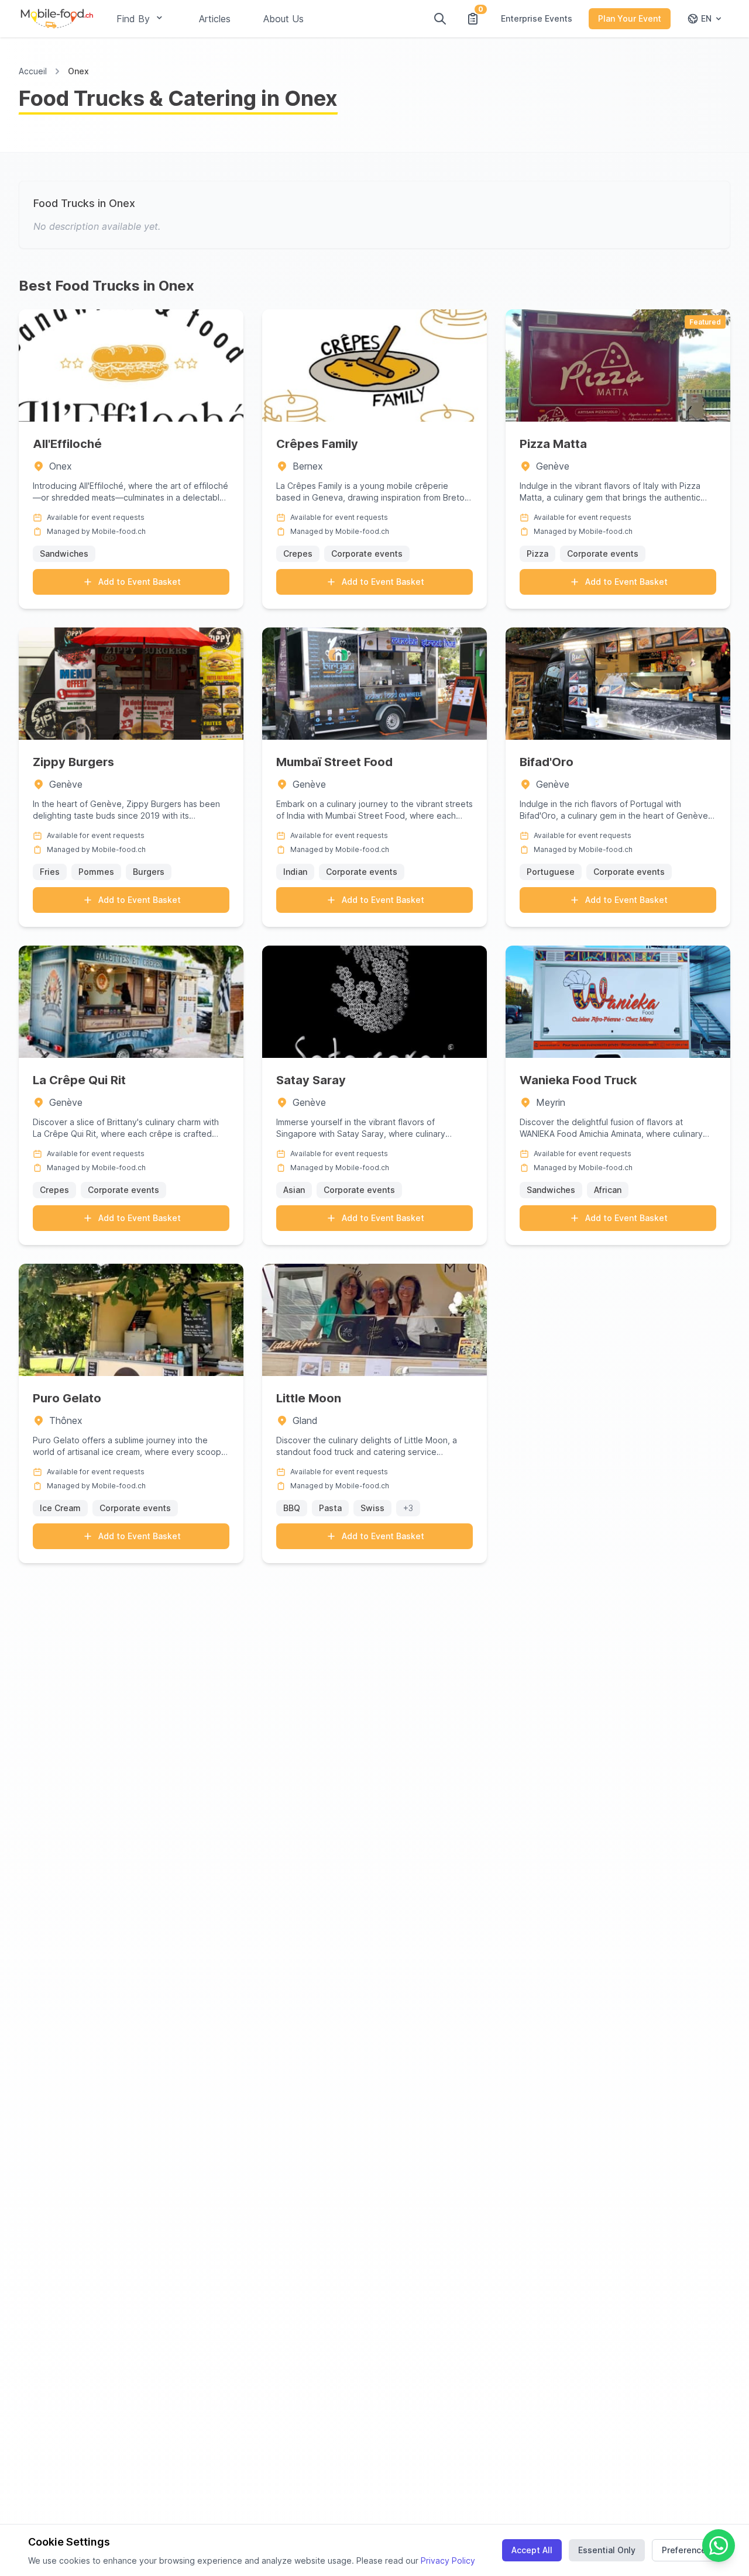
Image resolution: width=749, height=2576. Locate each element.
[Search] (440, 19)
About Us (284, 19)
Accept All (532, 2550)
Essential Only (607, 2550)
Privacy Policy (448, 2561)
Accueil (33, 71)
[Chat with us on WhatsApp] (719, 2546)
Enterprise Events (537, 18)
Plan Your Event (630, 18)
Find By (133, 19)
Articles (215, 19)
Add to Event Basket (140, 582)
